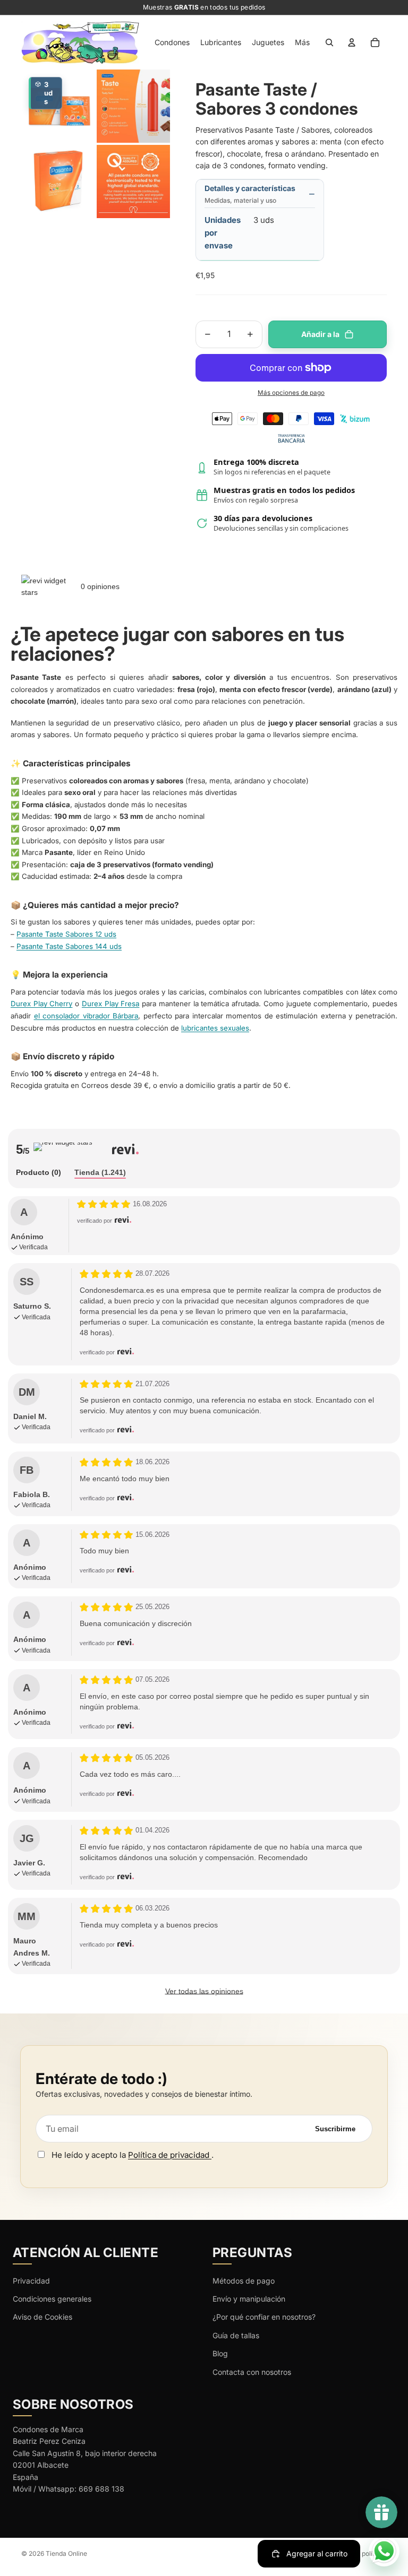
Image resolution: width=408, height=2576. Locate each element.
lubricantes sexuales (215, 1028)
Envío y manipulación (249, 2299)
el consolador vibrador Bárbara (86, 1016)
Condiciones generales (52, 2299)
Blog (220, 2353)
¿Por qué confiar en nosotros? (264, 2317)
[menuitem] (302, 42)
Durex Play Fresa (110, 1004)
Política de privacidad (170, 2155)
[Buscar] (329, 42)
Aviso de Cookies (42, 2317)
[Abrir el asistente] (384, 2551)
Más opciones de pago (291, 393)
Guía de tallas (236, 2335)
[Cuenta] (352, 42)
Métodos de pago (244, 2281)
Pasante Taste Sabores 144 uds (69, 946)
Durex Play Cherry (41, 1004)
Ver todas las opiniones (204, 1991)
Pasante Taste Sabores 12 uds (66, 934)
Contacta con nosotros (252, 2372)
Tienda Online (66, 2553)
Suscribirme (335, 2129)
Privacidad (31, 2281)
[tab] (39, 1173)
